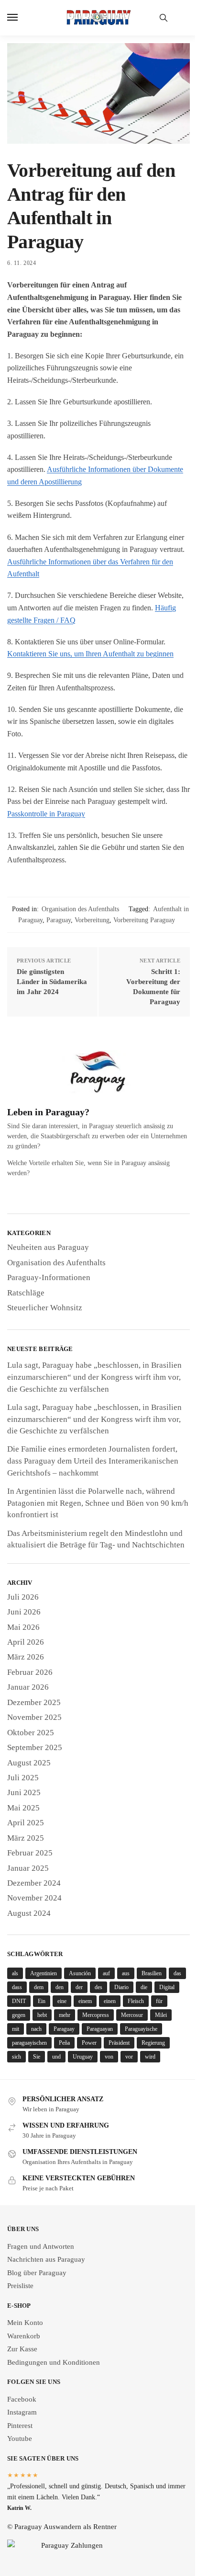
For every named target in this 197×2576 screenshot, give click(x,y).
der (79, 1987)
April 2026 (26, 1642)
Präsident (119, 2043)
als (15, 1973)
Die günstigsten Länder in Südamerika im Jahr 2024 (52, 982)
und (56, 2057)
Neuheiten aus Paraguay (48, 1247)
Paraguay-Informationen (49, 1277)
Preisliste (20, 2286)
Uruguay (83, 2057)
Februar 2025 (30, 1853)
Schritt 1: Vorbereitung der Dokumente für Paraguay (153, 987)
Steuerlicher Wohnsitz (45, 1308)
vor (129, 2057)
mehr (65, 2015)
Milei (161, 2015)
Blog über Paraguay (37, 2273)
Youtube (20, 2439)
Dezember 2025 (34, 1702)
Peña (64, 2043)
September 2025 (35, 1747)
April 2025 (26, 1823)
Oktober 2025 (31, 1733)
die (144, 1987)
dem (39, 1987)
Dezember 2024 (34, 1883)
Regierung (153, 2043)
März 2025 (26, 1838)
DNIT (19, 2001)
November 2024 (34, 1898)
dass (17, 1987)
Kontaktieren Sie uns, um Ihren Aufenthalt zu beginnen (90, 654)
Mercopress (96, 2015)
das (177, 1973)
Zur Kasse (22, 2349)
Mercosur (132, 2015)
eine (62, 2001)
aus (126, 1973)
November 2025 (34, 1717)
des (98, 1987)
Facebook (22, 2399)
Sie (37, 2057)
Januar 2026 (28, 1687)
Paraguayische (141, 2029)
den (60, 1987)
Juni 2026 (24, 1612)
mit (16, 2029)
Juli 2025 (23, 1778)
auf (106, 1973)
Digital (167, 1987)
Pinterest (20, 2426)
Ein (42, 2001)
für (159, 2001)
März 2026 (26, 1657)
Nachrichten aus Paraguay (46, 2259)
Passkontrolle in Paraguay (46, 814)
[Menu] (22, 18)
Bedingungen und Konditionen (54, 2362)
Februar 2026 (30, 1672)
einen (110, 2001)
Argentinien (44, 1973)
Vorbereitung (92, 920)
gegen (19, 2015)
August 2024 (29, 1913)
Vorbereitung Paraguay (144, 920)
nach (36, 2029)
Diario (121, 1987)
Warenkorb (24, 2336)
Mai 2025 (23, 1808)
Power (89, 2043)
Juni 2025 (24, 1792)
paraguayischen (29, 2043)
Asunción (80, 1973)
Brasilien (152, 1973)
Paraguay (59, 920)
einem (85, 2001)
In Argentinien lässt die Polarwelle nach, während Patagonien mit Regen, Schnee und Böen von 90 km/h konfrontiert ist (98, 1503)
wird (150, 2057)
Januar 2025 (28, 1868)
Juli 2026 (23, 1597)
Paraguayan (100, 2029)
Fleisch (136, 2001)
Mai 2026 (23, 1627)
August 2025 (29, 1763)
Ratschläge (26, 1293)
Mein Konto (25, 2323)
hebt (42, 2015)
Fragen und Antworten (41, 2246)
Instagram (22, 2412)
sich (16, 2057)
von (109, 2057)
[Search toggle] (164, 18)
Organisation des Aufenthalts (80, 909)
